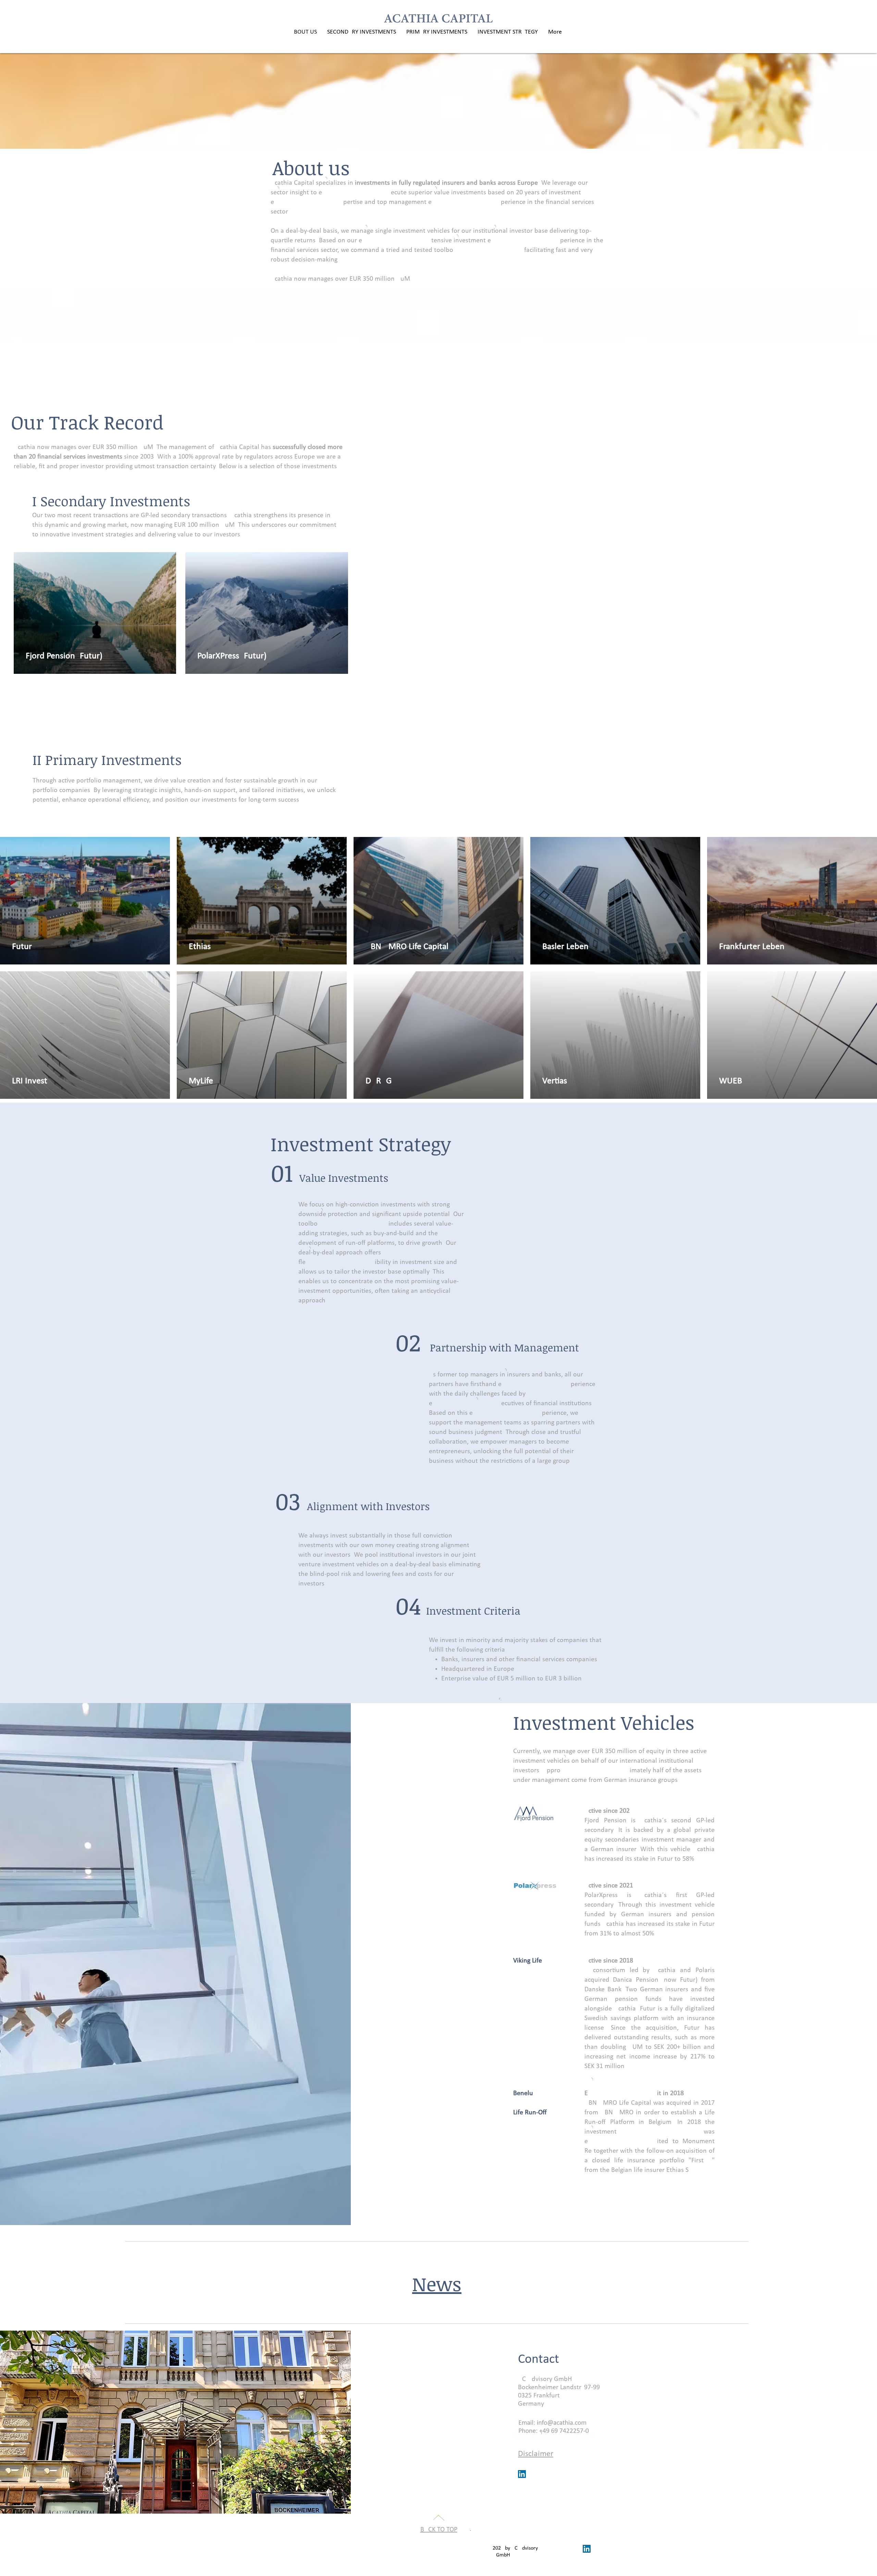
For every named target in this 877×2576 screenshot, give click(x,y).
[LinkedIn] (522, 2474)
